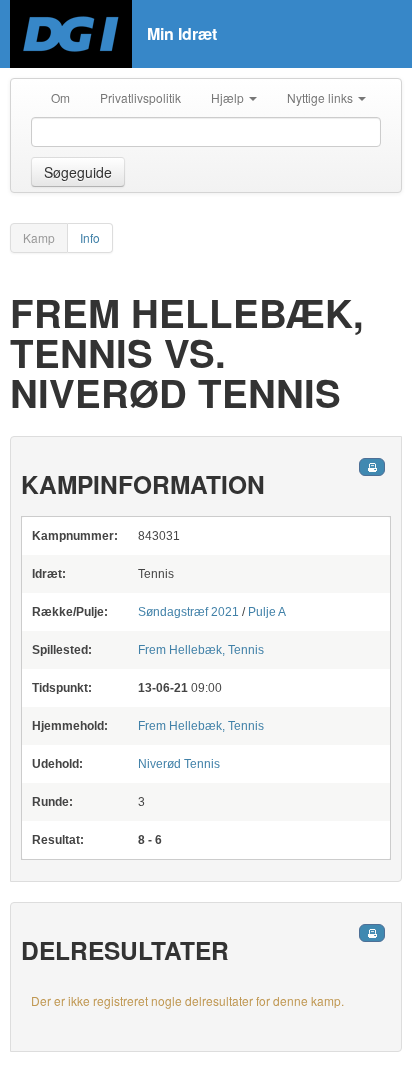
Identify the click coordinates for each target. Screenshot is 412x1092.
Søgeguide (78, 172)
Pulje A (267, 612)
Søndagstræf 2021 (188, 612)
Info (90, 237)
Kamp (39, 237)
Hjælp (229, 97)
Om (60, 97)
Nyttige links (321, 97)
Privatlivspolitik (140, 97)
